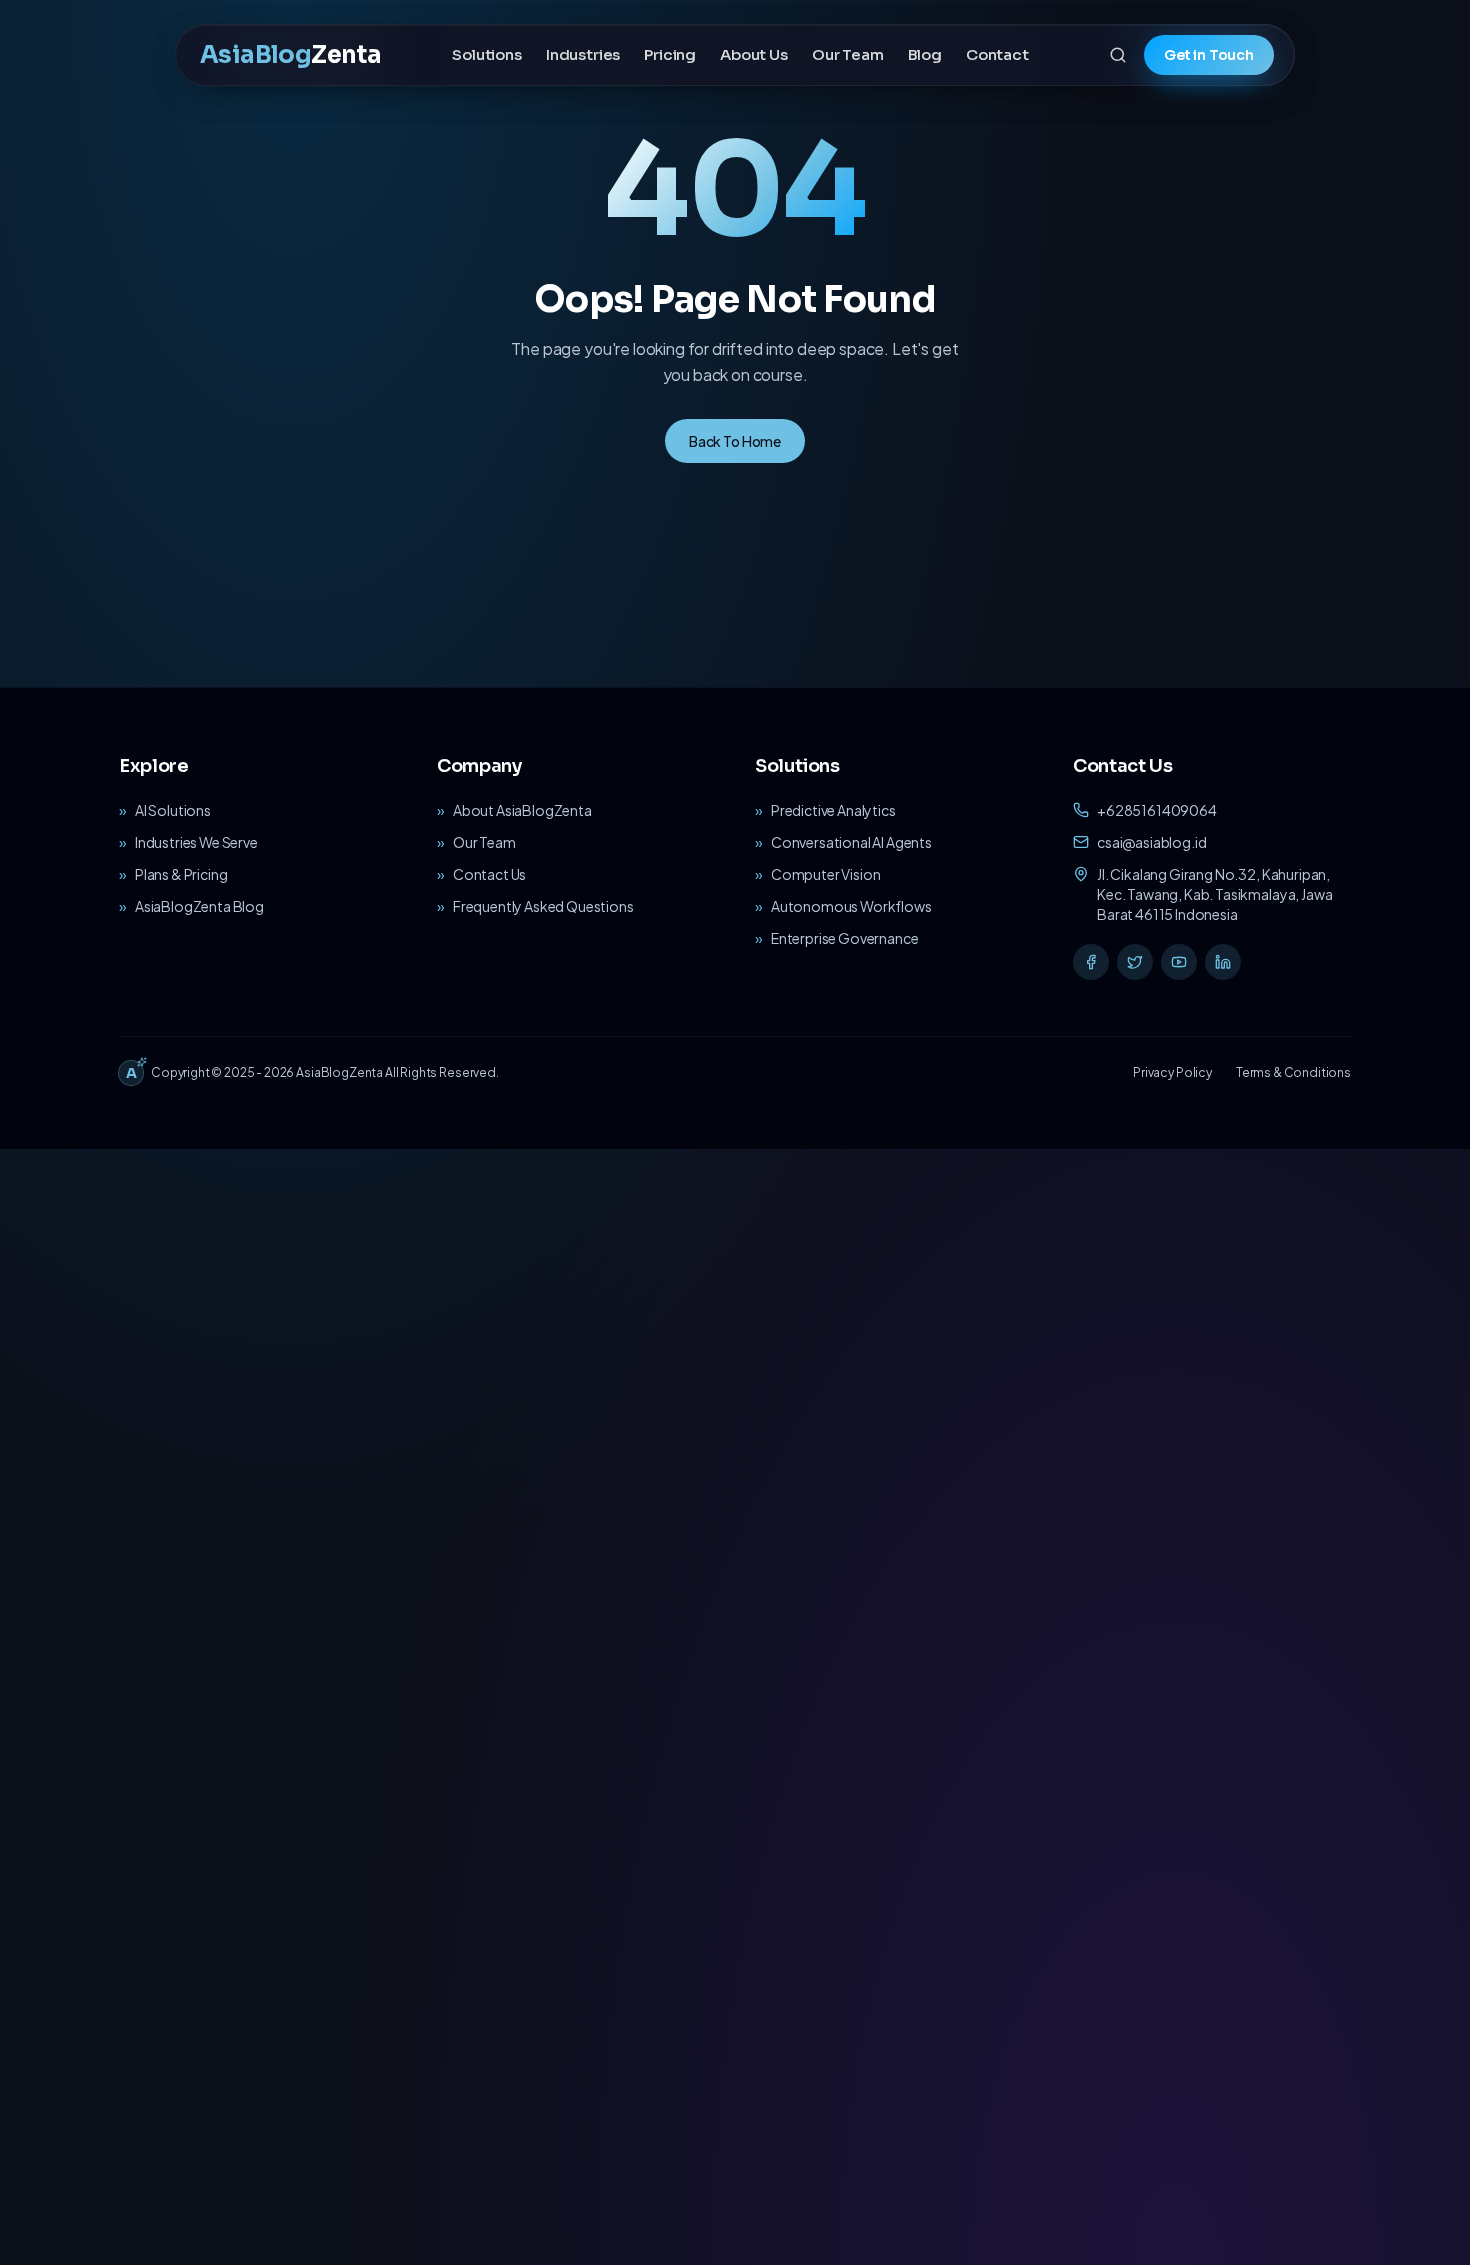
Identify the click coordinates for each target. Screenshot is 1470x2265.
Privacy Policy (1172, 1072)
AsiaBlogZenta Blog (199, 906)
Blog (925, 54)
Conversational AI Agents (851, 842)
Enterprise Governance (845, 938)
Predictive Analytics (833, 810)
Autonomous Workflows (851, 906)
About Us (754, 54)
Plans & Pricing (181, 874)
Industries (583, 54)
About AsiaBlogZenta (522, 810)
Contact (997, 54)
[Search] (1118, 55)
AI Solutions (173, 810)
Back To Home (735, 441)
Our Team (848, 54)
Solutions (487, 54)
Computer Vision (826, 874)
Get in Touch (1209, 55)
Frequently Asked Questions (543, 906)
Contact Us (489, 874)
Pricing (670, 54)
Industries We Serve (196, 842)
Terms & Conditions (1293, 1072)
